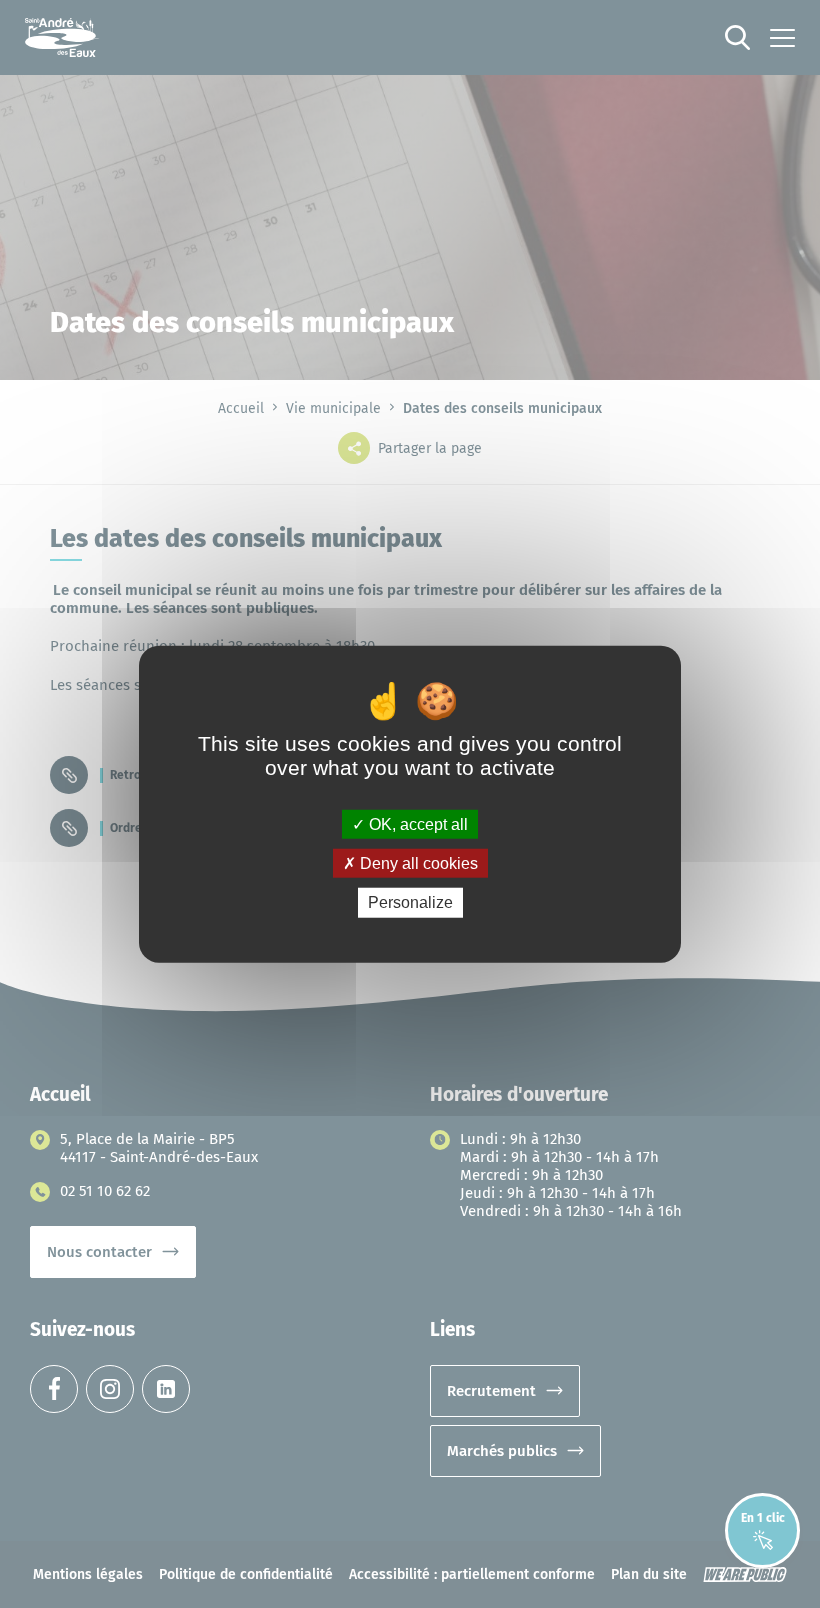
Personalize (410, 902)
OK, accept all (416, 824)
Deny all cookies (417, 863)
